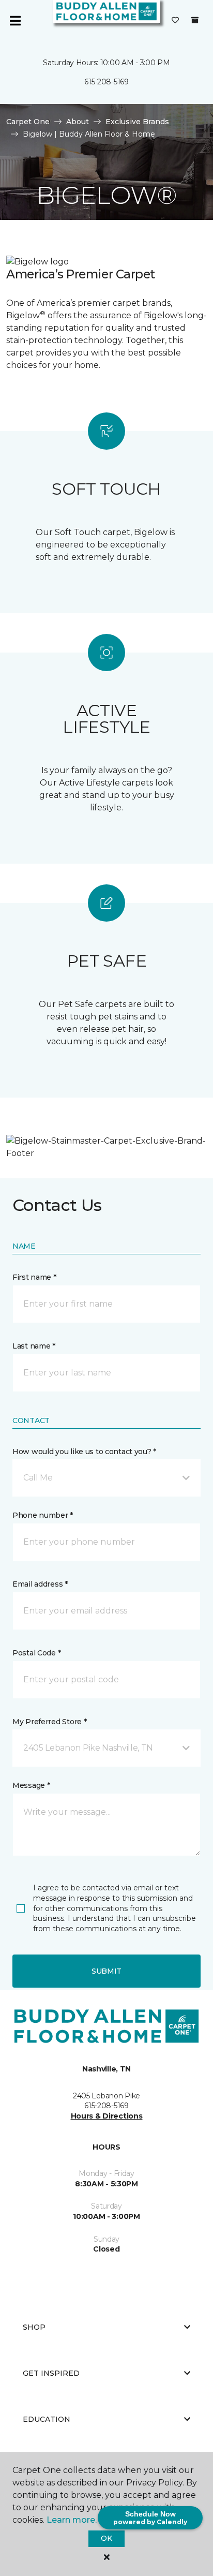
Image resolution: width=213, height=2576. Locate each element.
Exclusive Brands (137, 122)
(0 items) (195, 20)
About (78, 122)
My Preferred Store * (49, 1722)
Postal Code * (36, 1653)
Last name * (34, 1346)
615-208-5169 (106, 82)
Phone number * (43, 1515)
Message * (31, 1785)
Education (47, 2419)
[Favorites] (175, 21)
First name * (34, 1277)
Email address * (40, 1584)
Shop (34, 2327)
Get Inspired (51, 2373)
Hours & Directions (107, 2116)
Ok (106, 2538)
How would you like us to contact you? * (84, 1452)
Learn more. (72, 2520)
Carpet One (28, 122)
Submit (106, 1971)
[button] (106, 1478)
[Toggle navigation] (15, 21)
